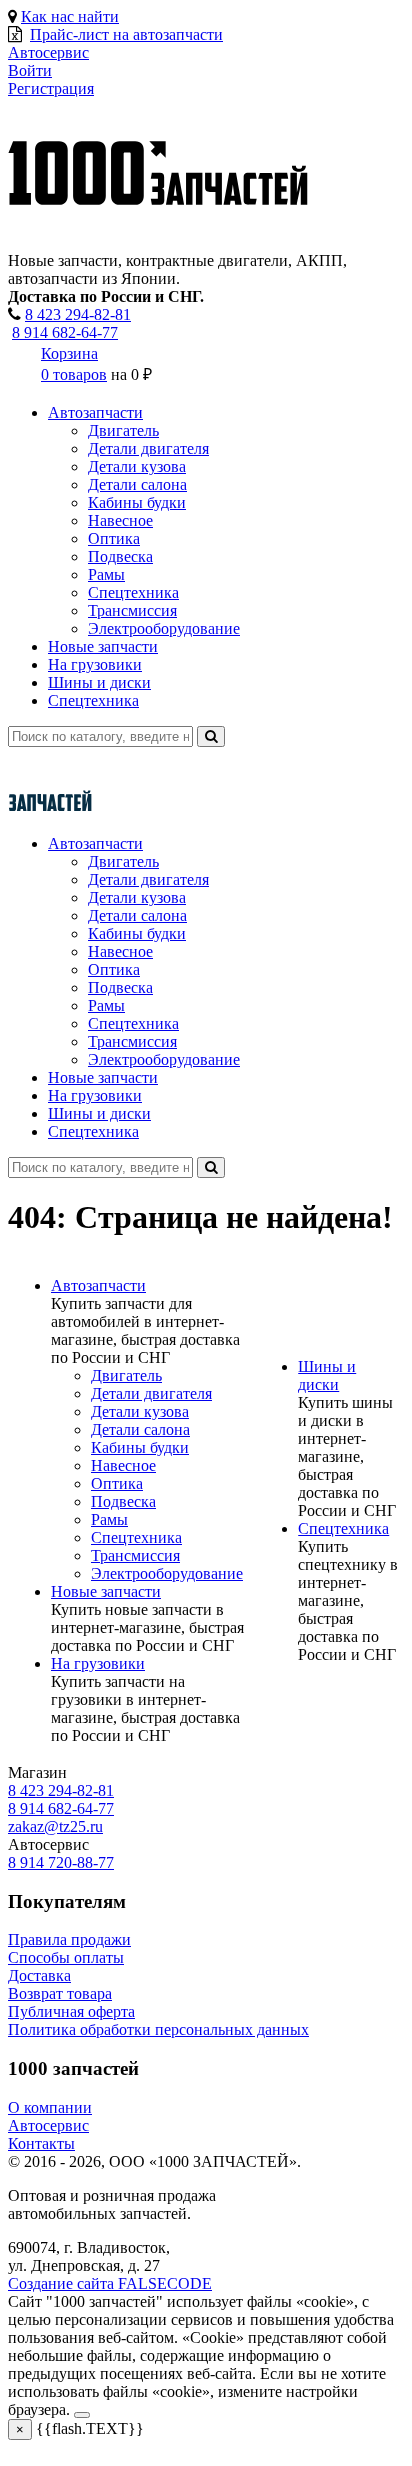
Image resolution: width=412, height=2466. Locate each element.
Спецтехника (133, 592)
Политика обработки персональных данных (158, 2029)
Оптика (114, 538)
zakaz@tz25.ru (55, 1826)
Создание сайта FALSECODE (110, 2283)
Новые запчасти (103, 646)
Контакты (41, 2143)
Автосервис (48, 2125)
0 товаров (74, 374)
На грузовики (95, 664)
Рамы (106, 574)
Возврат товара (60, 1993)
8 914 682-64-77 (65, 332)
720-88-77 (61, 1862)
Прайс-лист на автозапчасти (126, 34)
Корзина (69, 353)
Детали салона (137, 484)
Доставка (39, 1975)
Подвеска (120, 556)
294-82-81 (78, 314)
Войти (30, 70)
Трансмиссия (132, 610)
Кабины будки (137, 502)
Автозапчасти (95, 412)
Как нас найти (70, 16)
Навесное (120, 520)
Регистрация (51, 88)
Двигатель (123, 430)
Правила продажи (69, 1939)
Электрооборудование (164, 628)
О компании (50, 2107)
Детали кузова (137, 466)
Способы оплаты (66, 1957)
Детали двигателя (148, 448)
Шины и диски (99, 682)
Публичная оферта (71, 2011)
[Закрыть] (82, 2415)
